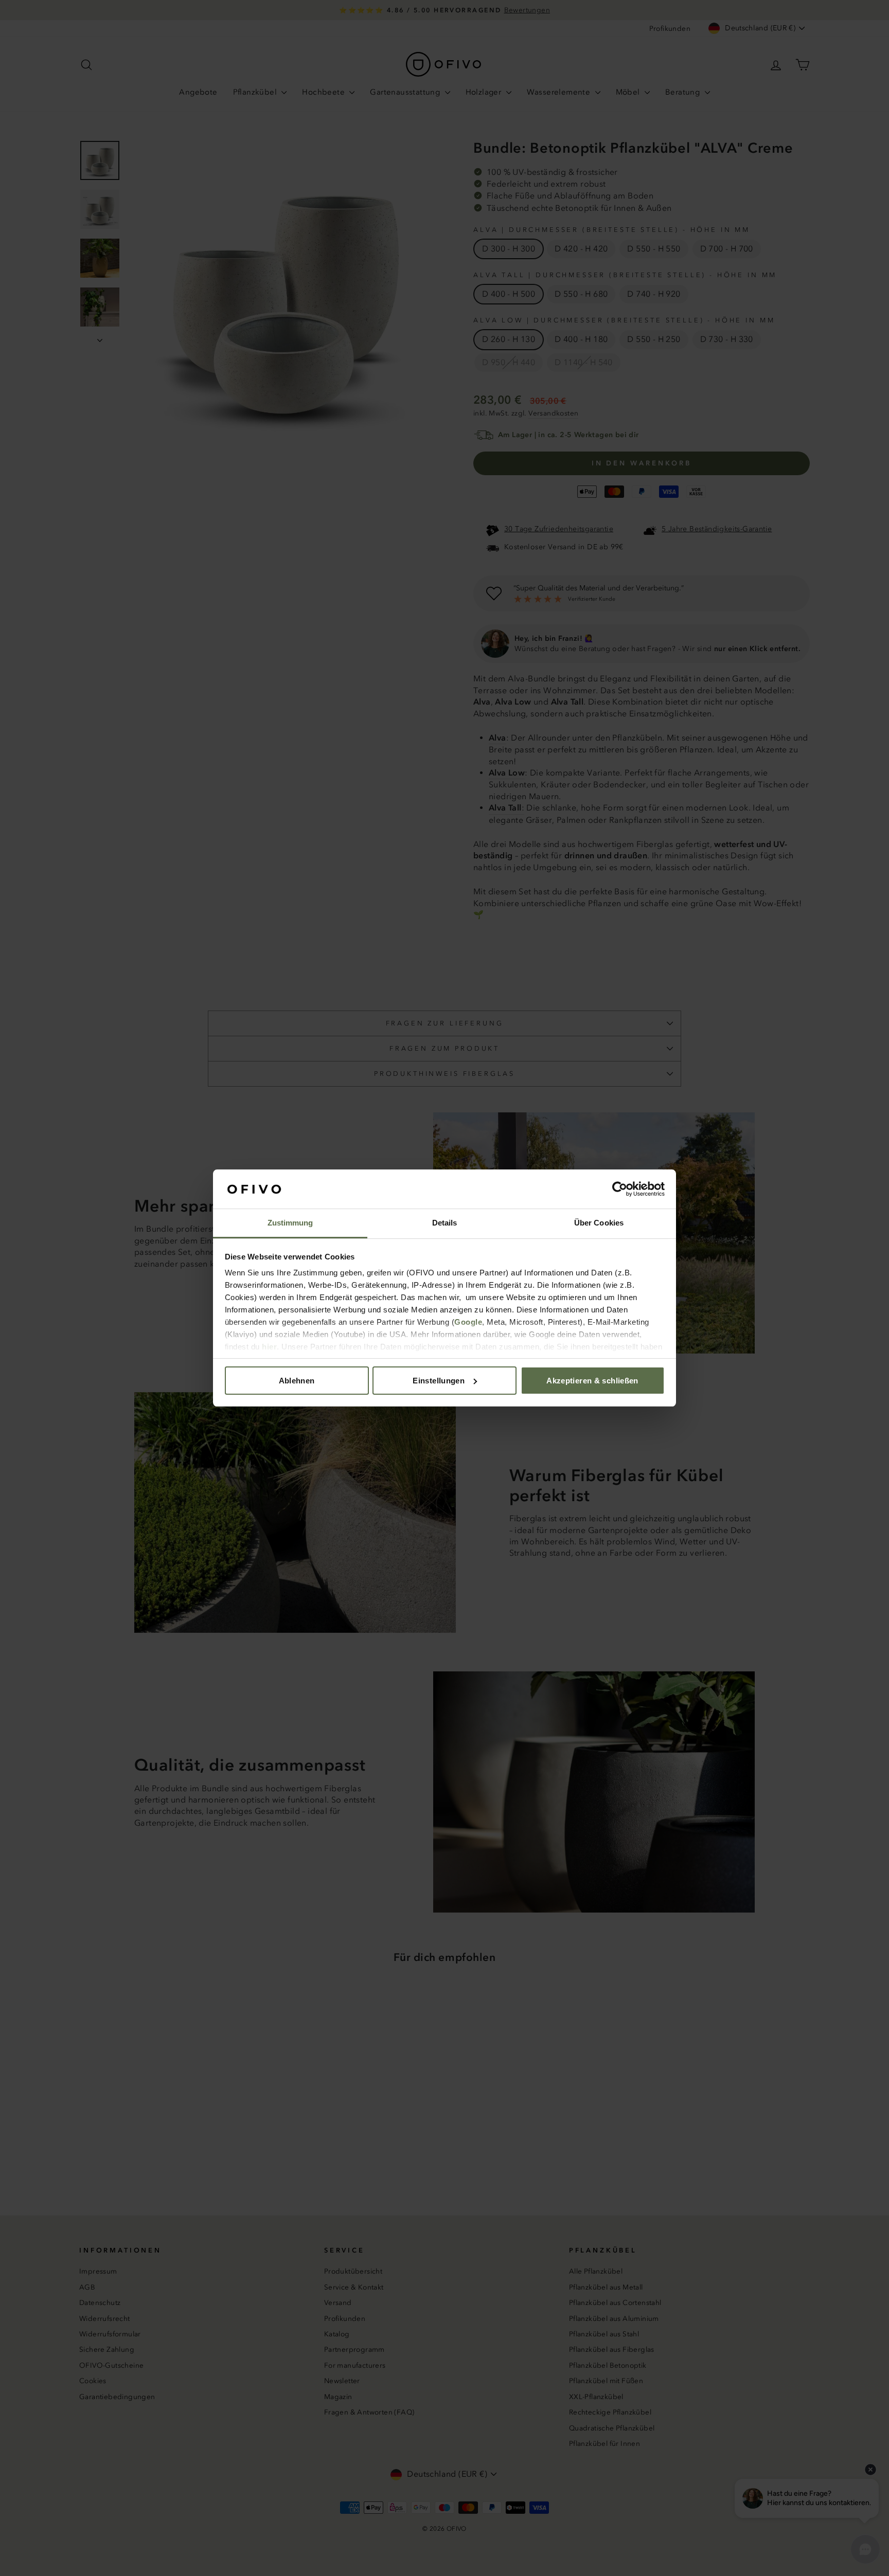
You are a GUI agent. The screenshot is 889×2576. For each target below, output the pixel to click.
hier (269, 1347)
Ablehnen (297, 1381)
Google (468, 1322)
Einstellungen (439, 1381)
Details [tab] (445, 1223)
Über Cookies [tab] (599, 1223)
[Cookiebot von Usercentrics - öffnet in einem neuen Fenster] (620, 1189)
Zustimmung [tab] (290, 1223)
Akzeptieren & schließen (592, 1381)
